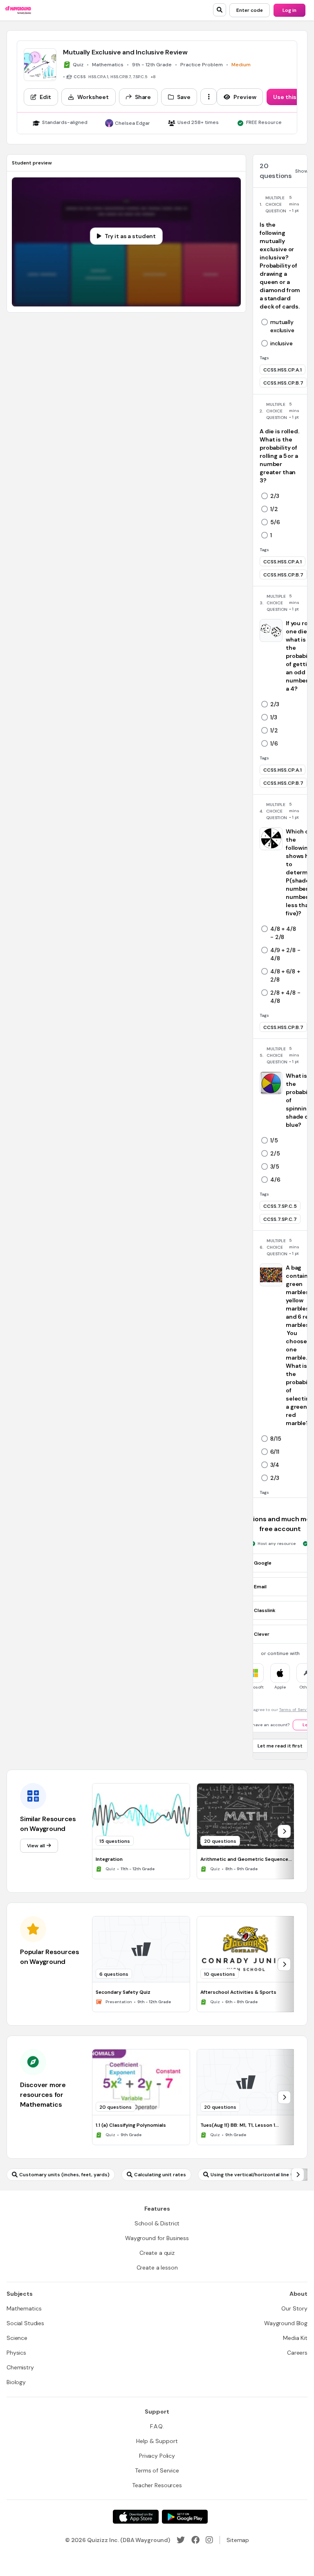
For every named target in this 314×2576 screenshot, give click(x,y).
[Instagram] (209, 2540)
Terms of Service (296, 1710)
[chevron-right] (284, 1831)
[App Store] (136, 2517)
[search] (220, 10)
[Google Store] (185, 2517)
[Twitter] (181, 2540)
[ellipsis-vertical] (209, 97)
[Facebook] (195, 2540)
